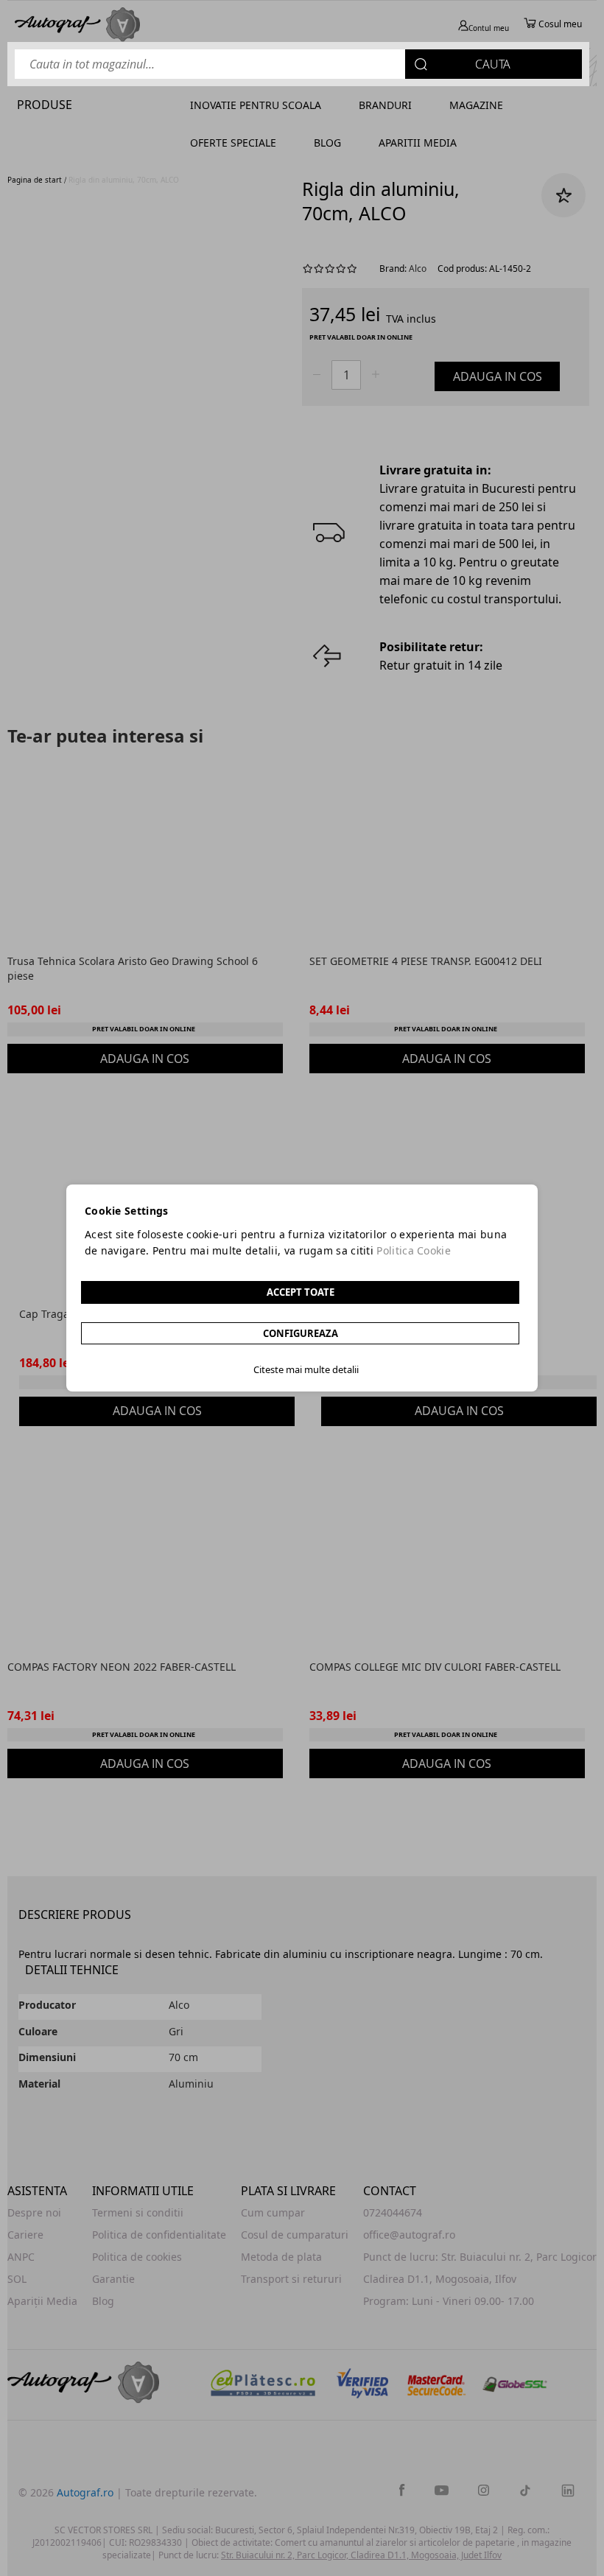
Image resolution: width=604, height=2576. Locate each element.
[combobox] (298, 64)
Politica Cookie (414, 1250)
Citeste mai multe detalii (306, 1369)
